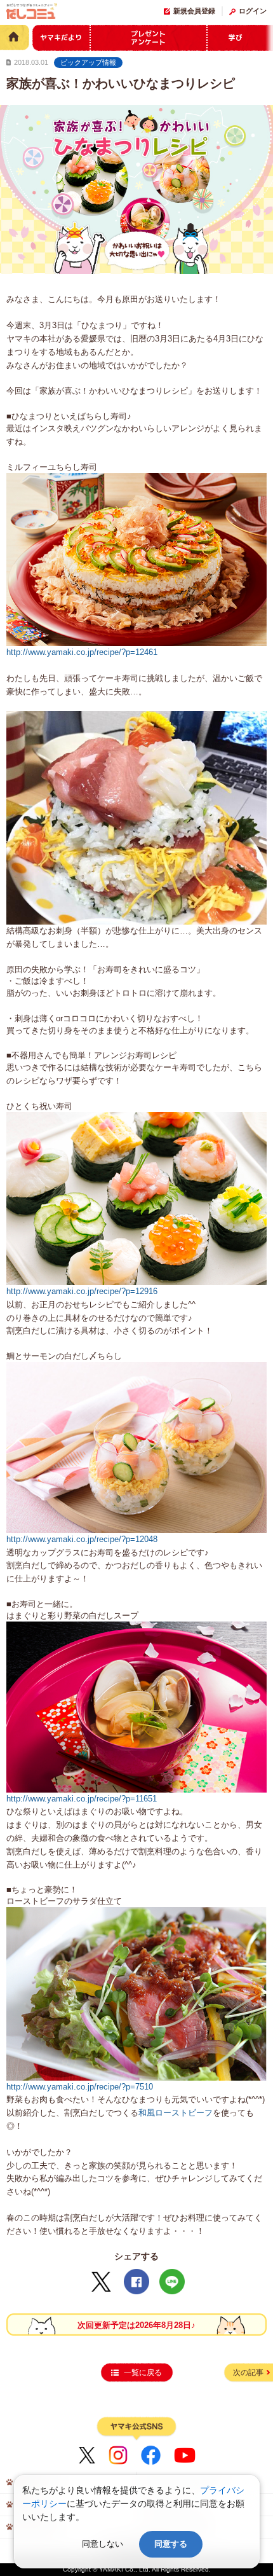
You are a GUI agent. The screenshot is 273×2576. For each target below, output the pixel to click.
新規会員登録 (194, 11)
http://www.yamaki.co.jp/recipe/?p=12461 (82, 652)
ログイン (253, 11)
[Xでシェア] (101, 2282)
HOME (15, 37)
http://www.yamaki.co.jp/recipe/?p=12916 (82, 1291)
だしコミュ (32, 13)
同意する (171, 2544)
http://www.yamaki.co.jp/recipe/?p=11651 (82, 1799)
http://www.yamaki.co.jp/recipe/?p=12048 (82, 1539)
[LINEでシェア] (172, 2282)
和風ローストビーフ (176, 2113)
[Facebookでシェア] (136, 2282)
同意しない (103, 2544)
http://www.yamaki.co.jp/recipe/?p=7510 (80, 2087)
